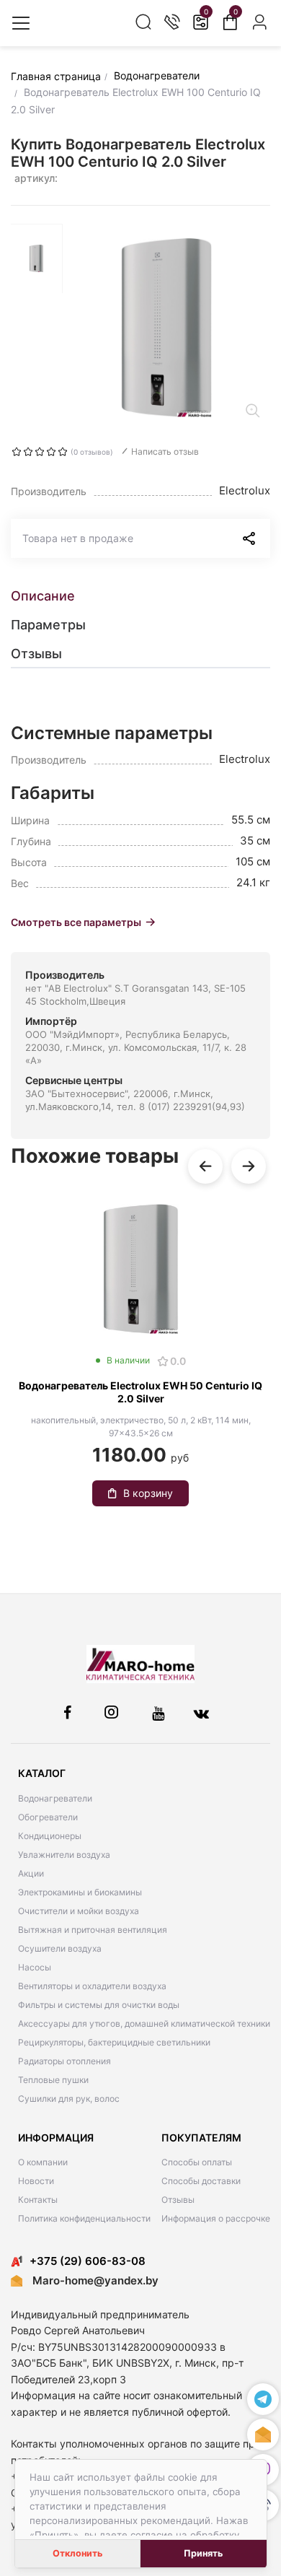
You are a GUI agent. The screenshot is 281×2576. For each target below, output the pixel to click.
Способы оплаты (197, 2162)
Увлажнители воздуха (64, 1855)
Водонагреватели (55, 1798)
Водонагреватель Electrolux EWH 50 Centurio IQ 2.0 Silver (140, 1392)
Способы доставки (201, 2181)
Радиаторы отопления (64, 2061)
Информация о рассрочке (216, 2218)
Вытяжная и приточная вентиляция (93, 1930)
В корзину (148, 1493)
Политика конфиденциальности (84, 2218)
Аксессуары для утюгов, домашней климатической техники (144, 2023)
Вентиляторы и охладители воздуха (92, 1986)
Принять (203, 2553)
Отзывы (178, 2200)
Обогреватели (48, 1817)
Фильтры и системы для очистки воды (99, 2005)
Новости (36, 2181)
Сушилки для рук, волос (69, 2099)
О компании (43, 2162)
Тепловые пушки (53, 2080)
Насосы (35, 1967)
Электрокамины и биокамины (80, 1892)
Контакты (38, 2200)
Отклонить (77, 2553)
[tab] (140, 596)
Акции (31, 1873)
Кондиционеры (50, 1836)
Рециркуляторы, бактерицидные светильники (114, 2042)
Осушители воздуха (60, 1948)
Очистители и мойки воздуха (79, 1911)
